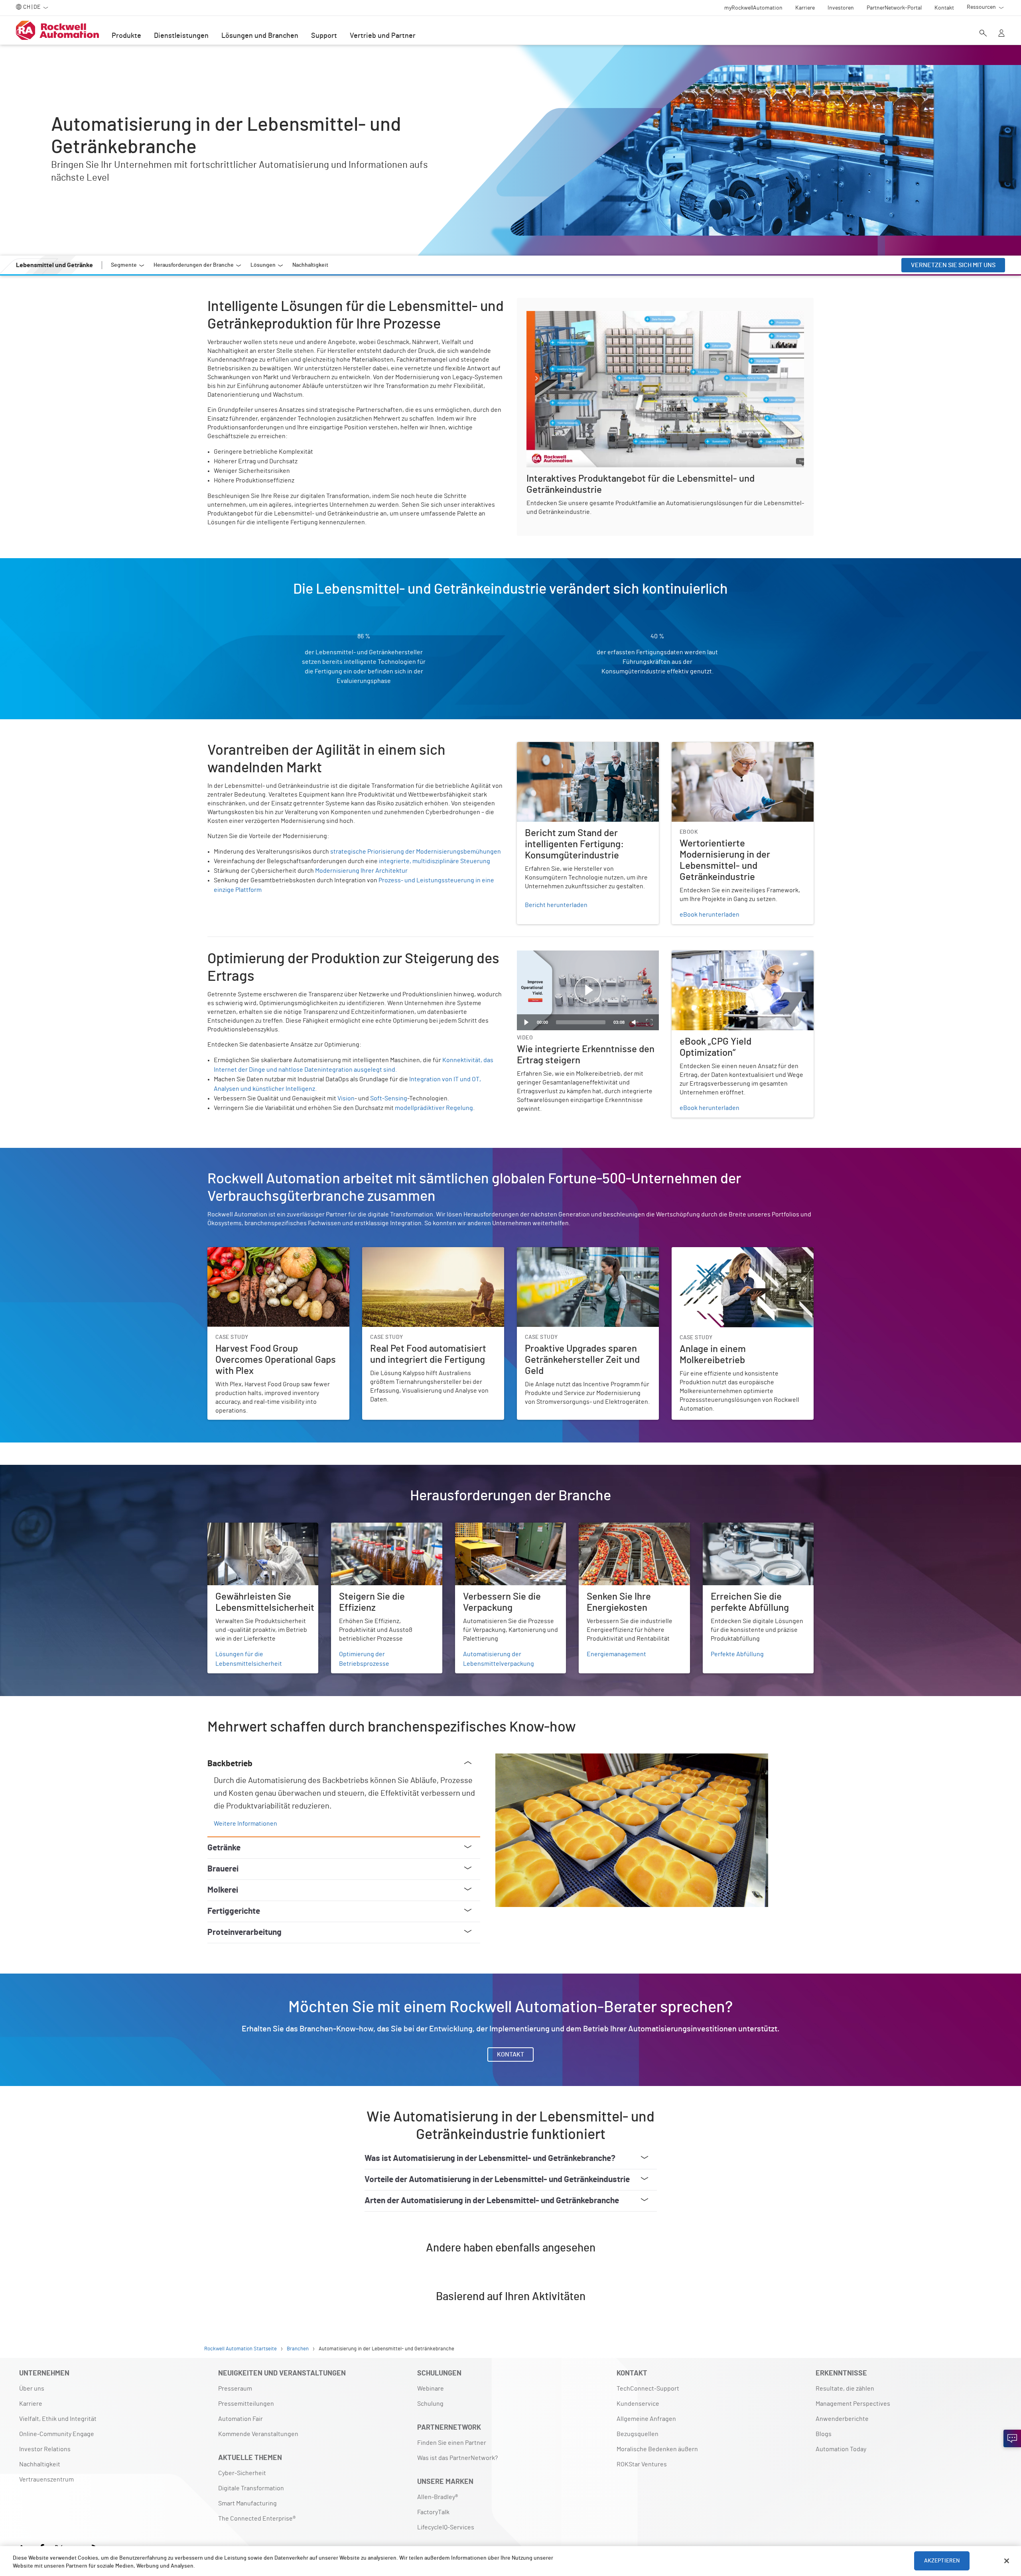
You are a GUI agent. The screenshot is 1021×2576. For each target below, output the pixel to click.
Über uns (32, 2389)
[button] (588, 990)
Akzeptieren (942, 2561)
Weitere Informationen (245, 1824)
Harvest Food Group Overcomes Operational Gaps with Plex (276, 1257)
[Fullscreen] (649, 1022)
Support (324, 36)
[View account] (1001, 34)
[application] (588, 990)
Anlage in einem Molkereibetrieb (717, 1252)
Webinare (431, 2389)
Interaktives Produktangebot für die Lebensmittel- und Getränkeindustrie (630, 316)
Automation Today (841, 2449)
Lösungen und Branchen (260, 36)
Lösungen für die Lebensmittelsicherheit (249, 1659)
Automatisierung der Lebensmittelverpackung (499, 1659)
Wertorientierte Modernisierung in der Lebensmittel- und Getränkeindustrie (725, 752)
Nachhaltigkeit (40, 2464)
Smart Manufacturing (247, 2503)
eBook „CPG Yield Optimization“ (715, 955)
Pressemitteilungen (246, 2404)
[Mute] (635, 1022)
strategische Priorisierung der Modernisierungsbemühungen (416, 852)
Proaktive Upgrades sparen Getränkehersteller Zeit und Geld (582, 1257)
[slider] (581, 1022)
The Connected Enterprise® (257, 2519)
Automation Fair (240, 2419)
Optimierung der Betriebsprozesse (364, 1659)
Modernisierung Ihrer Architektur (361, 871)
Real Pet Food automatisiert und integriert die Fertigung (426, 1257)
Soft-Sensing (389, 1098)
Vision (346, 1098)
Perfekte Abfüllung (737, 1654)
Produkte (126, 36)
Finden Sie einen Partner (452, 2443)
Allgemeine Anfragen (646, 2419)
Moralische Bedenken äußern (657, 2449)
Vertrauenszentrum (46, 2480)
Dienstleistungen (181, 36)
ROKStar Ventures (642, 2464)
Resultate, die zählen (845, 2389)
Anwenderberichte (842, 2419)
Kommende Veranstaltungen (258, 2434)
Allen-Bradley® (438, 2497)
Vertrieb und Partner (383, 36)
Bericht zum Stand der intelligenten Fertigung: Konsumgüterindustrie (582, 752)
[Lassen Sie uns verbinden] (1012, 2438)
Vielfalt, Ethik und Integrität (58, 2419)
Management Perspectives (853, 2404)
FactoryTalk (433, 2512)
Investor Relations (45, 2449)
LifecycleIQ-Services (446, 2527)
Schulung (430, 2404)
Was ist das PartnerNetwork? (457, 2458)
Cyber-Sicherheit (242, 2473)
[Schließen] (1007, 2561)
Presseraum (235, 2389)
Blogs (824, 2434)
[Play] (526, 1022)
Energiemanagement (616, 1654)
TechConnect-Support (648, 2389)
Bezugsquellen (638, 2434)
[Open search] (983, 34)
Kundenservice (638, 2404)
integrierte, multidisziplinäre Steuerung (435, 861)
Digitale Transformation (251, 2488)
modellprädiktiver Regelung (434, 1108)
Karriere (31, 2404)
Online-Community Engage (57, 2434)
